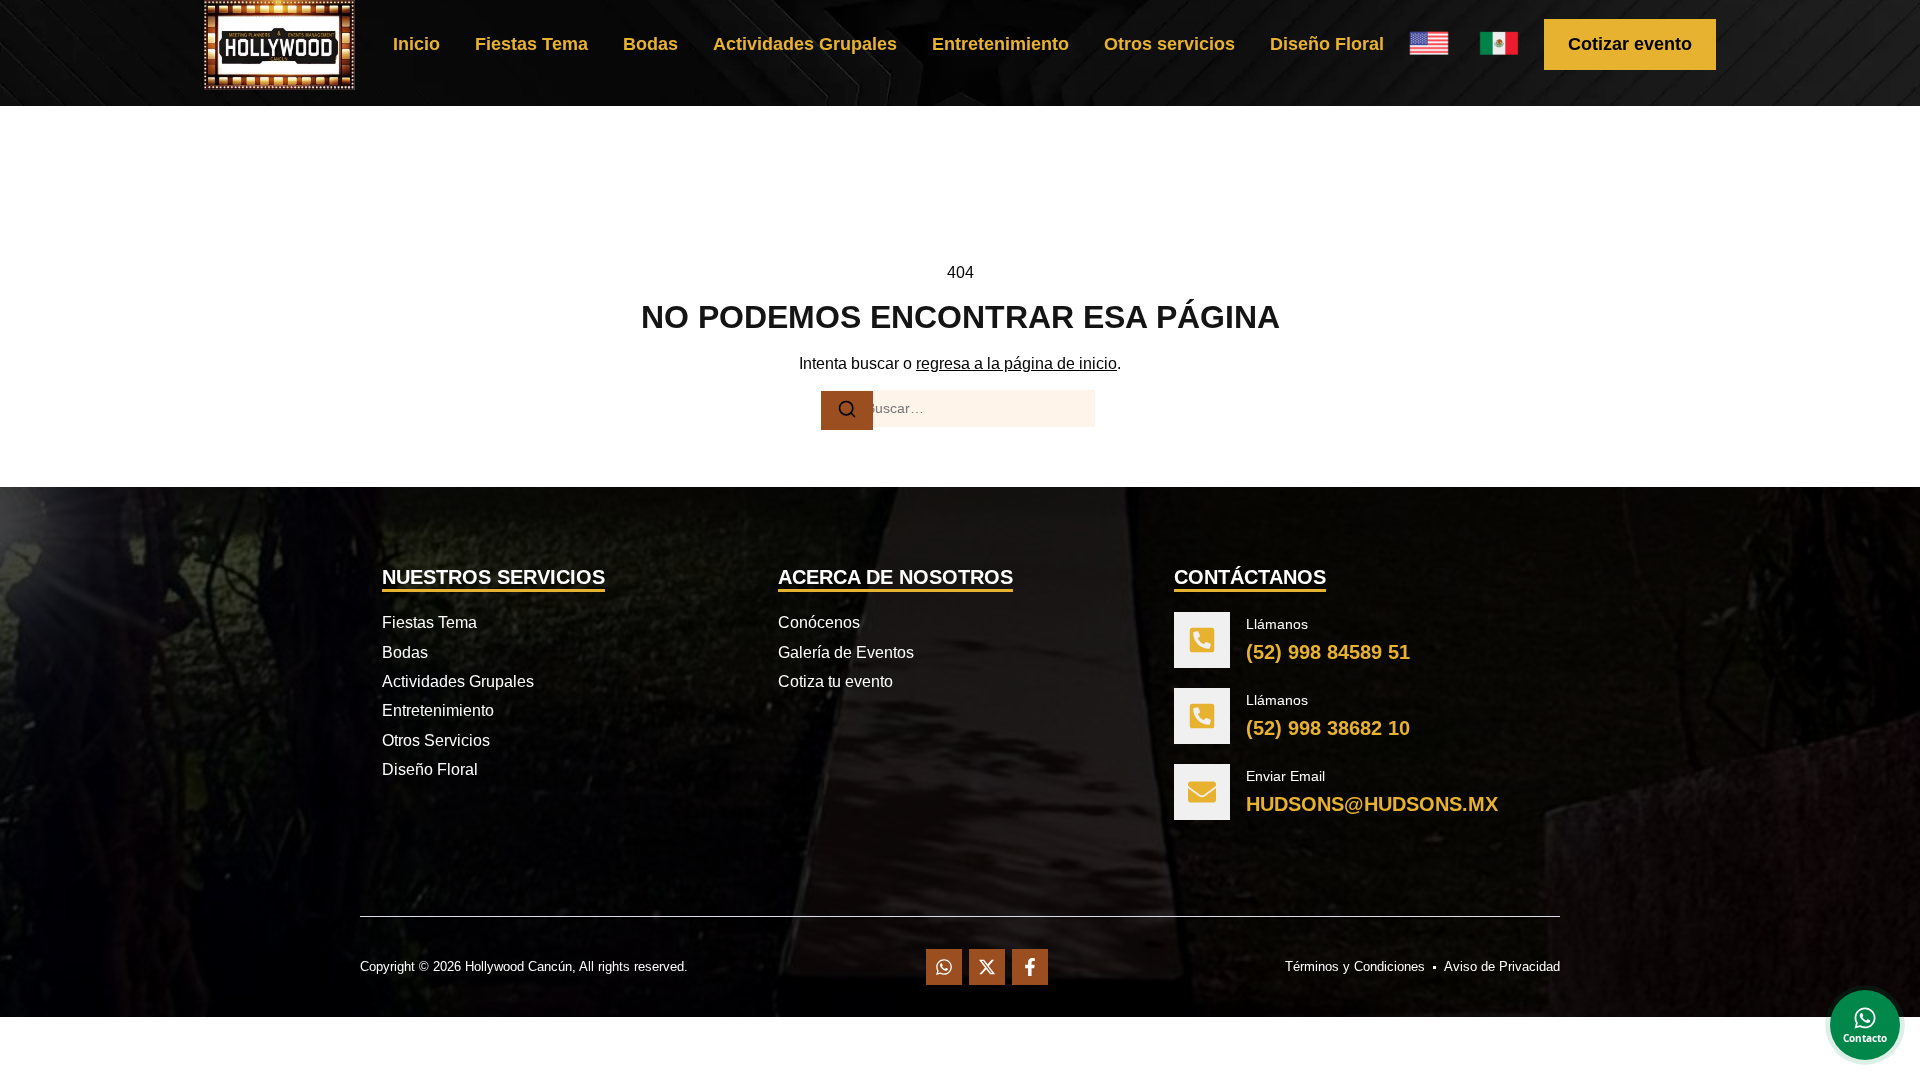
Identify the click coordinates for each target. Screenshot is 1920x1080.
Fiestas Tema (531, 44)
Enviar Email (1285, 776)
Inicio (416, 44)
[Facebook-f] (1030, 967)
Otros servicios (1169, 44)
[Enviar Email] (1202, 792)
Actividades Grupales (805, 44)
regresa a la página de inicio (1016, 363)
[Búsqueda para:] (960, 409)
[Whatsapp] (944, 967)
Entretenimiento (1000, 44)
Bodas (650, 44)
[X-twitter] (987, 967)
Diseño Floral (1327, 44)
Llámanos (1277, 624)
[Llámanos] (1202, 640)
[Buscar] (847, 410)
